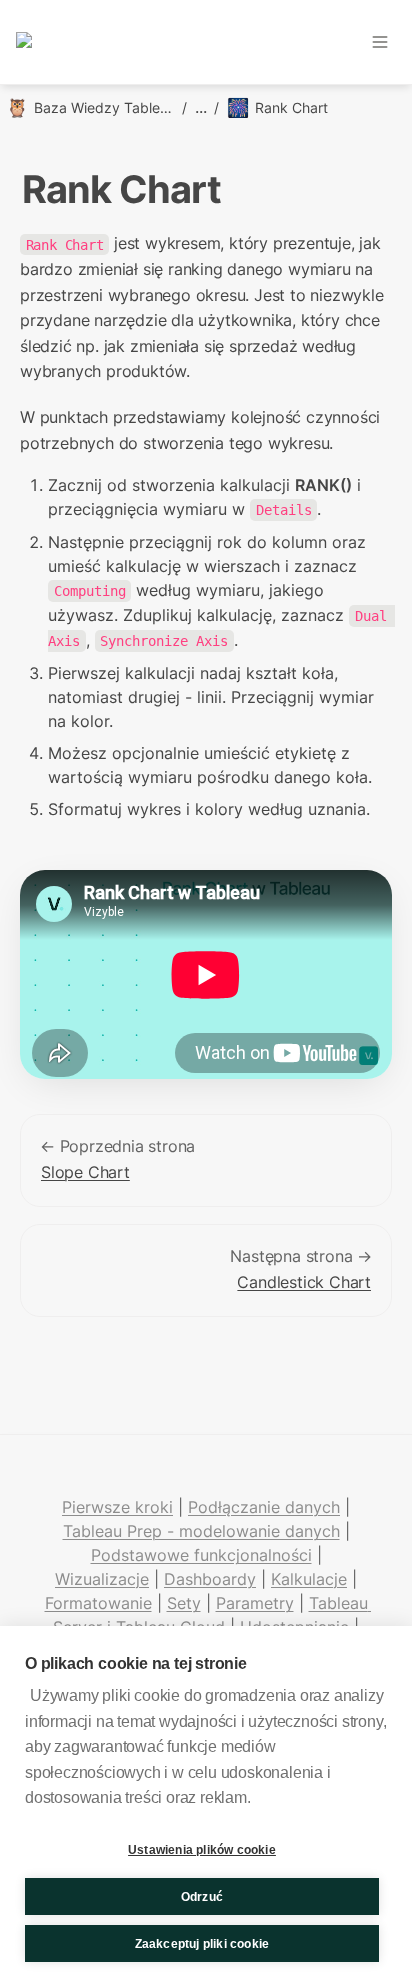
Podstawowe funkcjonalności (201, 1555)
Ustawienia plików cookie (202, 1850)
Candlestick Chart (304, 1282)
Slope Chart (85, 1172)
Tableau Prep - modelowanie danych (201, 1531)
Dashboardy (210, 1579)
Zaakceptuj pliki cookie (202, 1944)
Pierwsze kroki (117, 1507)
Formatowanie (98, 1603)
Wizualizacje (102, 1579)
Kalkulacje (309, 1579)
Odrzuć (202, 1897)
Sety (184, 1603)
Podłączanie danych (264, 1507)
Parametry (255, 1603)
